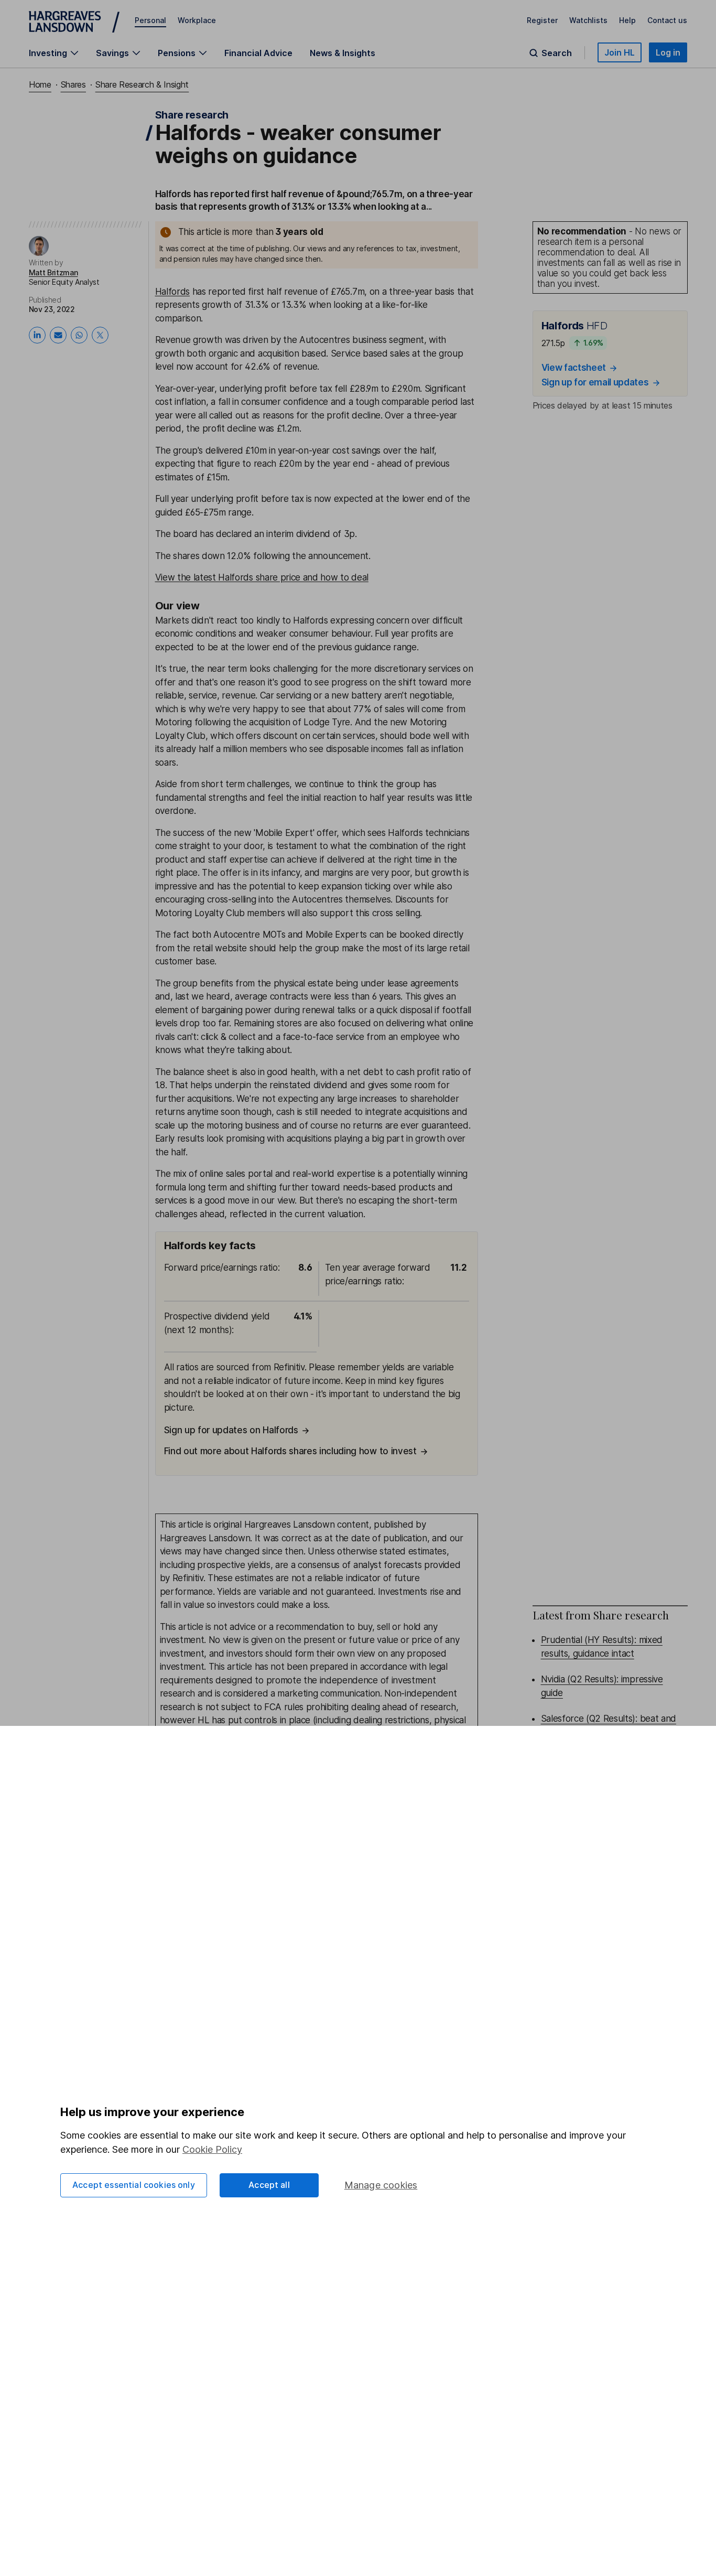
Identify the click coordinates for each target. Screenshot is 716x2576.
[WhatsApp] (79, 335)
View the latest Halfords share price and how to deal (262, 577)
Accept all (269, 2185)
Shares (73, 84)
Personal (150, 20)
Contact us (667, 20)
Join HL (620, 52)
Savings (112, 53)
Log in (668, 52)
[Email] (58, 335)
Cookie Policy (212, 2149)
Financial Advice (258, 53)
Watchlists (588, 20)
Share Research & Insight (142, 84)
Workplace (197, 20)
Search (557, 53)
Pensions (177, 53)
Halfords (172, 292)
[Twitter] (100, 335)
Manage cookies (381, 2185)
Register (542, 20)
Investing (48, 53)
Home (40, 84)
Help (627, 20)
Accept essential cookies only (134, 2185)
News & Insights (343, 53)
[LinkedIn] (37, 335)
